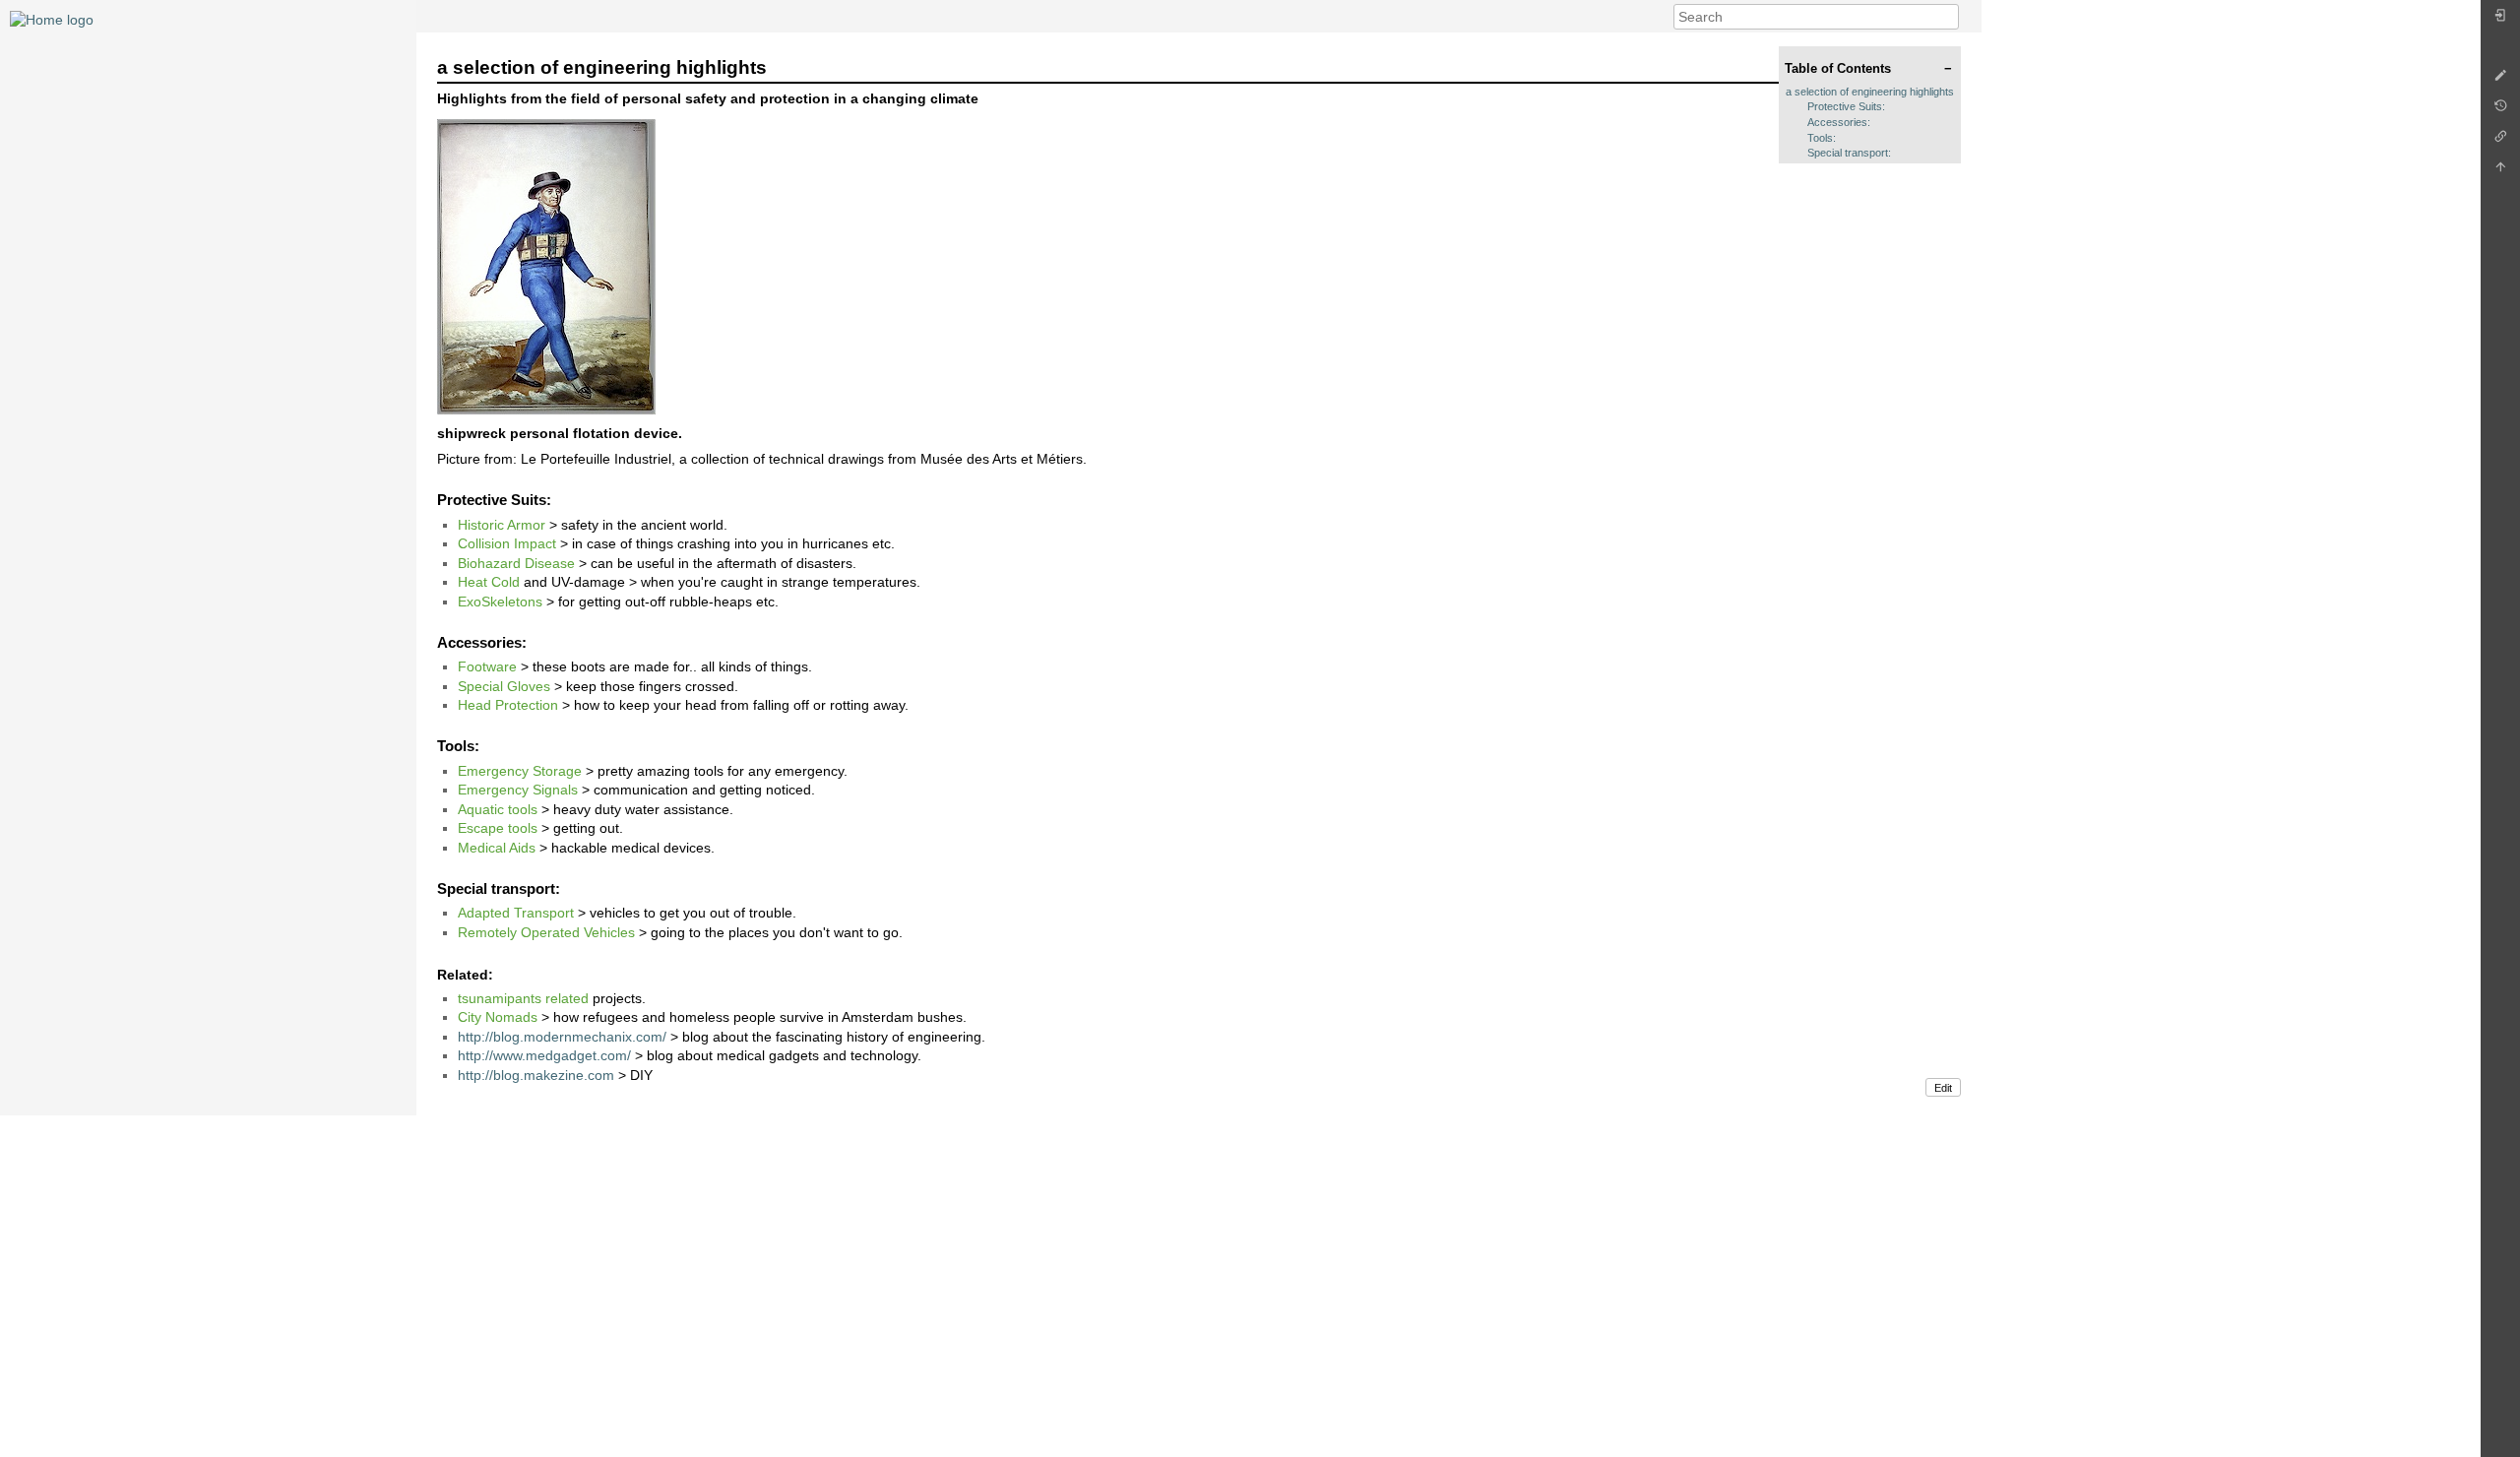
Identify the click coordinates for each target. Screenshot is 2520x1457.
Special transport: (1849, 153)
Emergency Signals (518, 790)
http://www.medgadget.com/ (544, 1055)
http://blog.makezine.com (536, 1075)
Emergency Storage (520, 771)
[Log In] (2500, 20)
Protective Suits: (1846, 106)
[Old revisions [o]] (2500, 111)
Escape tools (498, 828)
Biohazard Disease (516, 563)
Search (1949, 17)
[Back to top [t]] (2500, 172)
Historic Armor (502, 525)
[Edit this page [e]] (2500, 80)
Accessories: (1839, 122)
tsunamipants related (523, 998)
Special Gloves (504, 686)
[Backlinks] (2500, 141)
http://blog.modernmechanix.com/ (562, 1037)
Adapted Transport (516, 913)
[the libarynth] (52, 19)
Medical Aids (497, 848)
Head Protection (508, 705)
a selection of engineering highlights (1870, 92)
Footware (487, 666)
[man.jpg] (546, 265)
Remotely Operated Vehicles (546, 932)
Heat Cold (489, 582)
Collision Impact (507, 543)
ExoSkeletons (500, 602)
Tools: (1822, 138)
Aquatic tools (498, 809)
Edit (1943, 1088)
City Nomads (498, 1017)
